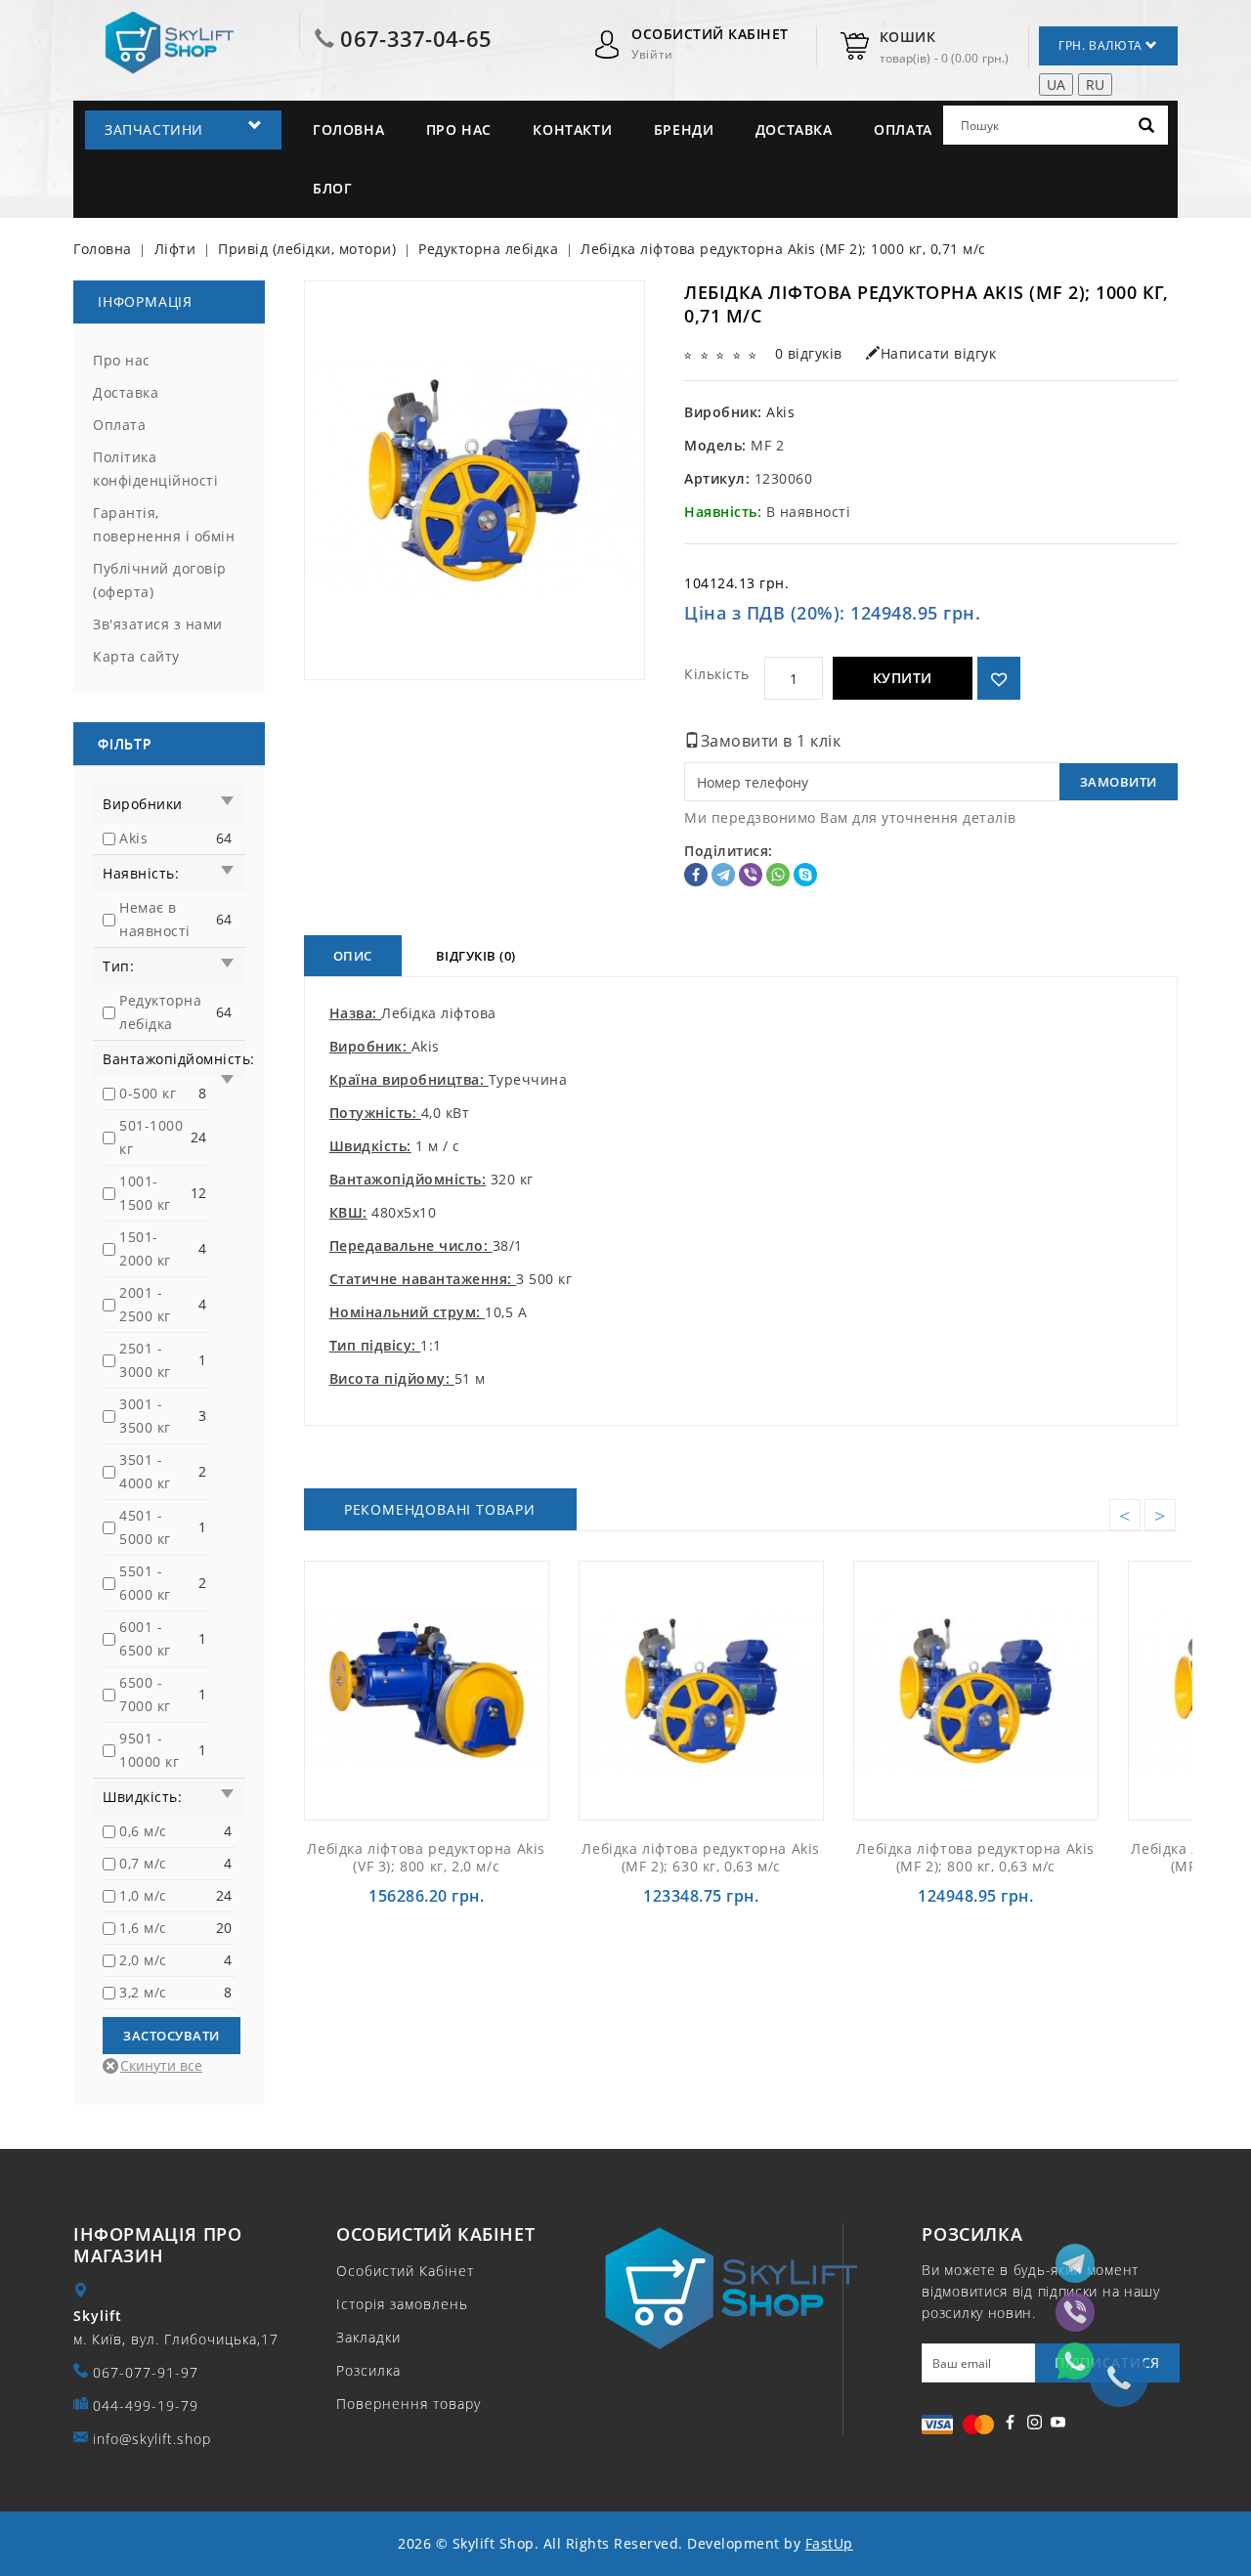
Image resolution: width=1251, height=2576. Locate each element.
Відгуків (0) (476, 956)
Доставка (794, 129)
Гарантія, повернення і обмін (164, 524)
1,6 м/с (143, 1928)
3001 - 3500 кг (145, 1416)
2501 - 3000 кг (145, 1360)
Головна (348, 129)
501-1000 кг (151, 1137)
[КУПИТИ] (472, 1690)
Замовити (1119, 782)
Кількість (717, 674)
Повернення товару (409, 2404)
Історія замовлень (402, 2304)
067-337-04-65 (416, 38)
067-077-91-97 (146, 2372)
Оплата (903, 129)
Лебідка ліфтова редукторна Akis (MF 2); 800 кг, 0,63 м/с (975, 1857)
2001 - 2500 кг (145, 1304)
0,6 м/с (143, 1831)
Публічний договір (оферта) (160, 580)
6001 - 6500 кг (145, 1638)
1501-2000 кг (145, 1248)
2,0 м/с (143, 1960)
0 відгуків (809, 353)
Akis (133, 838)
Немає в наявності (155, 919)
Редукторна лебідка (160, 1012)
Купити (903, 678)
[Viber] (751, 875)
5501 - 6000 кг (145, 1583)
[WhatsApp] (778, 875)
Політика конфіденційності (155, 469)
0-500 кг (148, 1093)
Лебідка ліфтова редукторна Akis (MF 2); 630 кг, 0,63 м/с (701, 1857)
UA (1056, 85)
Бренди (684, 129)
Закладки (368, 2337)
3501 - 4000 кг (145, 1471)
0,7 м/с (143, 1863)
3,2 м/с (143, 1992)
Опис (353, 956)
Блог (332, 188)
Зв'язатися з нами (158, 624)
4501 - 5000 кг (145, 1527)
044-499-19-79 (146, 2405)
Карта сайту (136, 656)
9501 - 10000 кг (149, 1750)
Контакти (572, 129)
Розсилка (368, 2370)
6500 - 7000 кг (145, 1694)
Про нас (459, 129)
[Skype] (805, 875)
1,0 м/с (143, 1895)
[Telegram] (723, 875)
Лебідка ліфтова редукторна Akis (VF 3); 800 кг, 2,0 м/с (426, 1857)
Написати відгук (938, 353)
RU (1095, 85)
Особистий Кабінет (405, 2271)
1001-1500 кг (145, 1193)
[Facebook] (696, 875)
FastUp (829, 2543)
